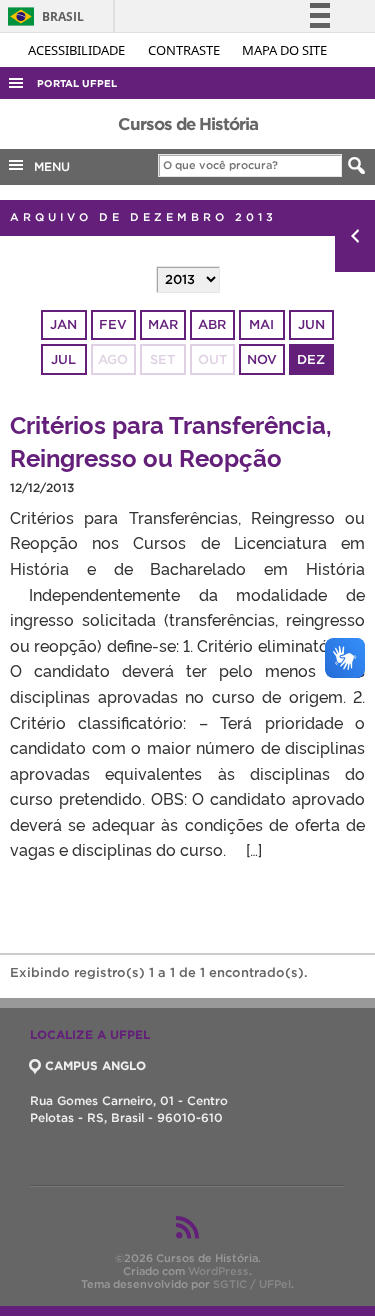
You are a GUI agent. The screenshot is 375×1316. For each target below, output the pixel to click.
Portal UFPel (77, 83)
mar (163, 324)
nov (262, 359)
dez (311, 359)
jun (311, 324)
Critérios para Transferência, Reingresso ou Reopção (171, 440)
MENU (48, 166)
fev (113, 324)
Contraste (185, 50)
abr (212, 324)
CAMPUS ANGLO (95, 1065)
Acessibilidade (78, 50)
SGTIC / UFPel (252, 1284)
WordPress (218, 1271)
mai (261, 324)
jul (63, 359)
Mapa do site (284, 50)
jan (63, 324)
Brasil (42, 16)
